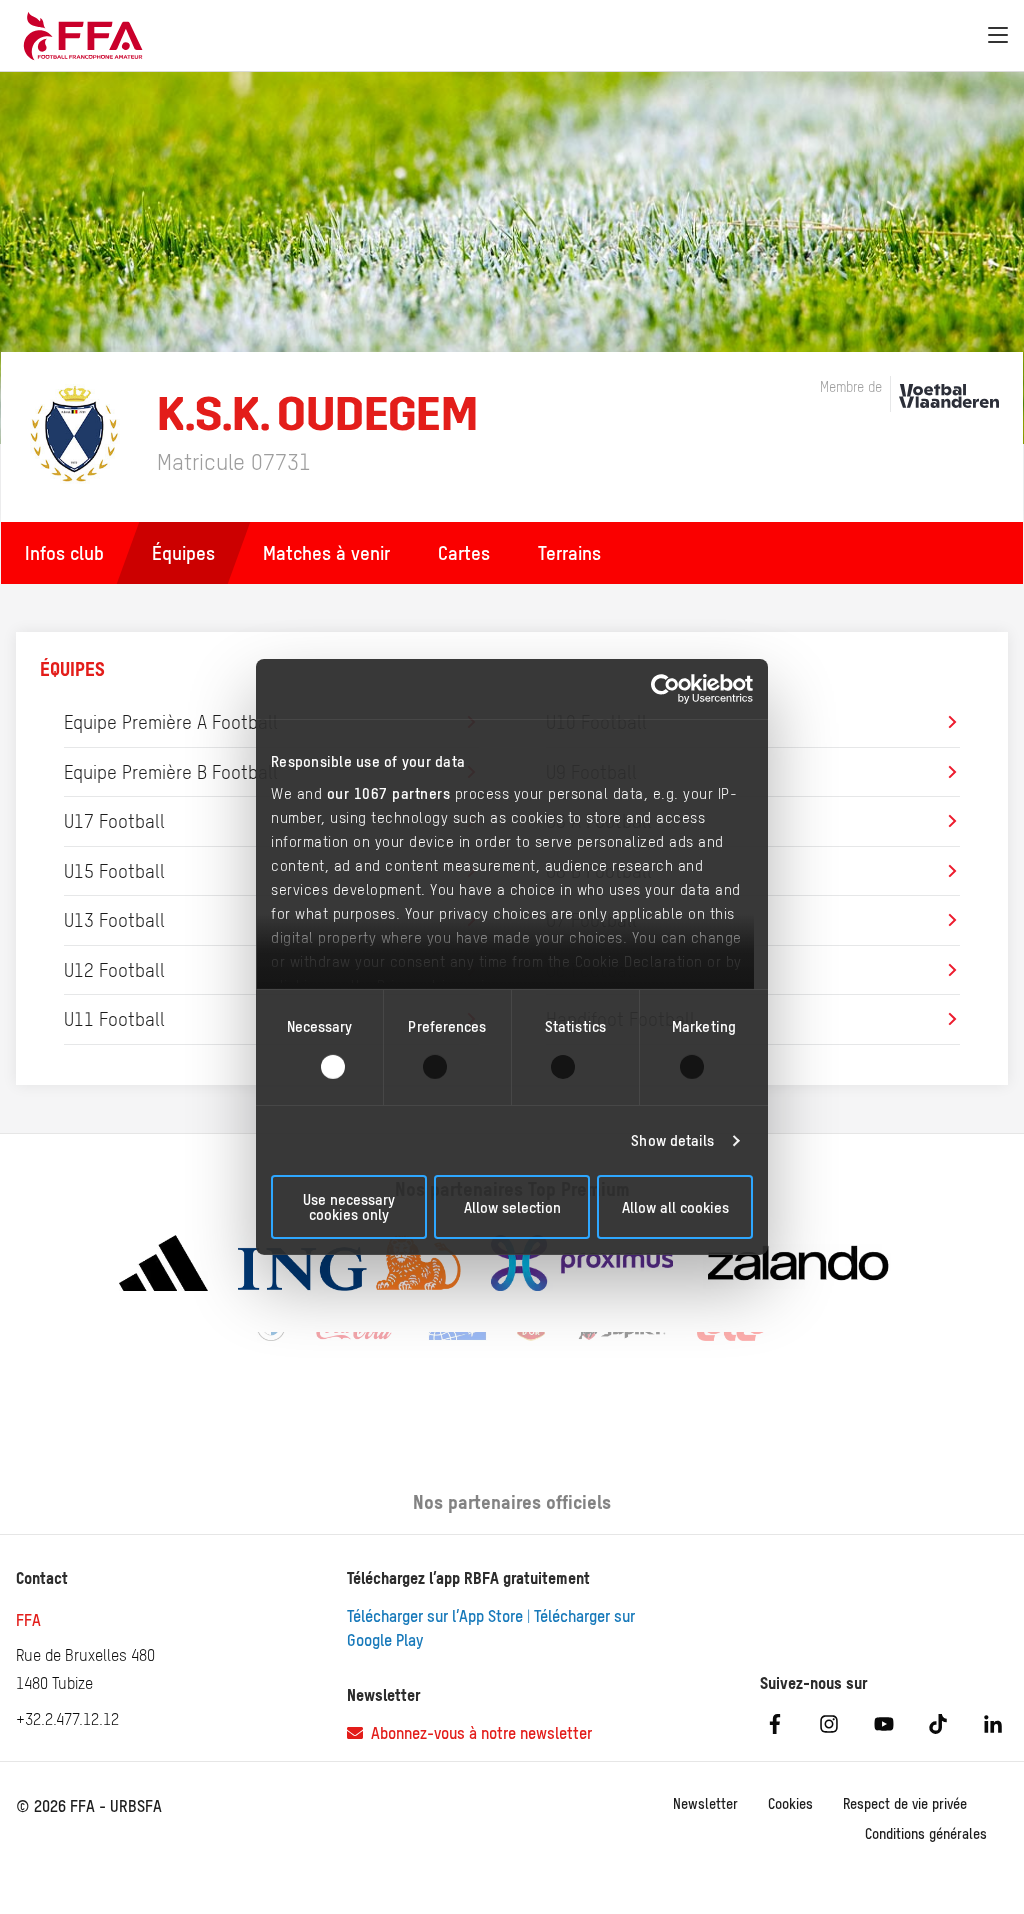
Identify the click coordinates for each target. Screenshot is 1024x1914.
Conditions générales (926, 1834)
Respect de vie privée (905, 1804)
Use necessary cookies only (349, 1207)
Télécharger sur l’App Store (435, 1616)
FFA (28, 1620)
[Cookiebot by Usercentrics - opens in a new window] (665, 689)
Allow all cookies (675, 1207)
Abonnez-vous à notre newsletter (477, 1733)
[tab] (184, 553)
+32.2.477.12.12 (67, 1719)
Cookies (790, 1804)
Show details (672, 1140)
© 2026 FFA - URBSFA (89, 1806)
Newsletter (705, 1804)
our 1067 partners (389, 792)
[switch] (447, 1067)
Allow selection (512, 1207)
